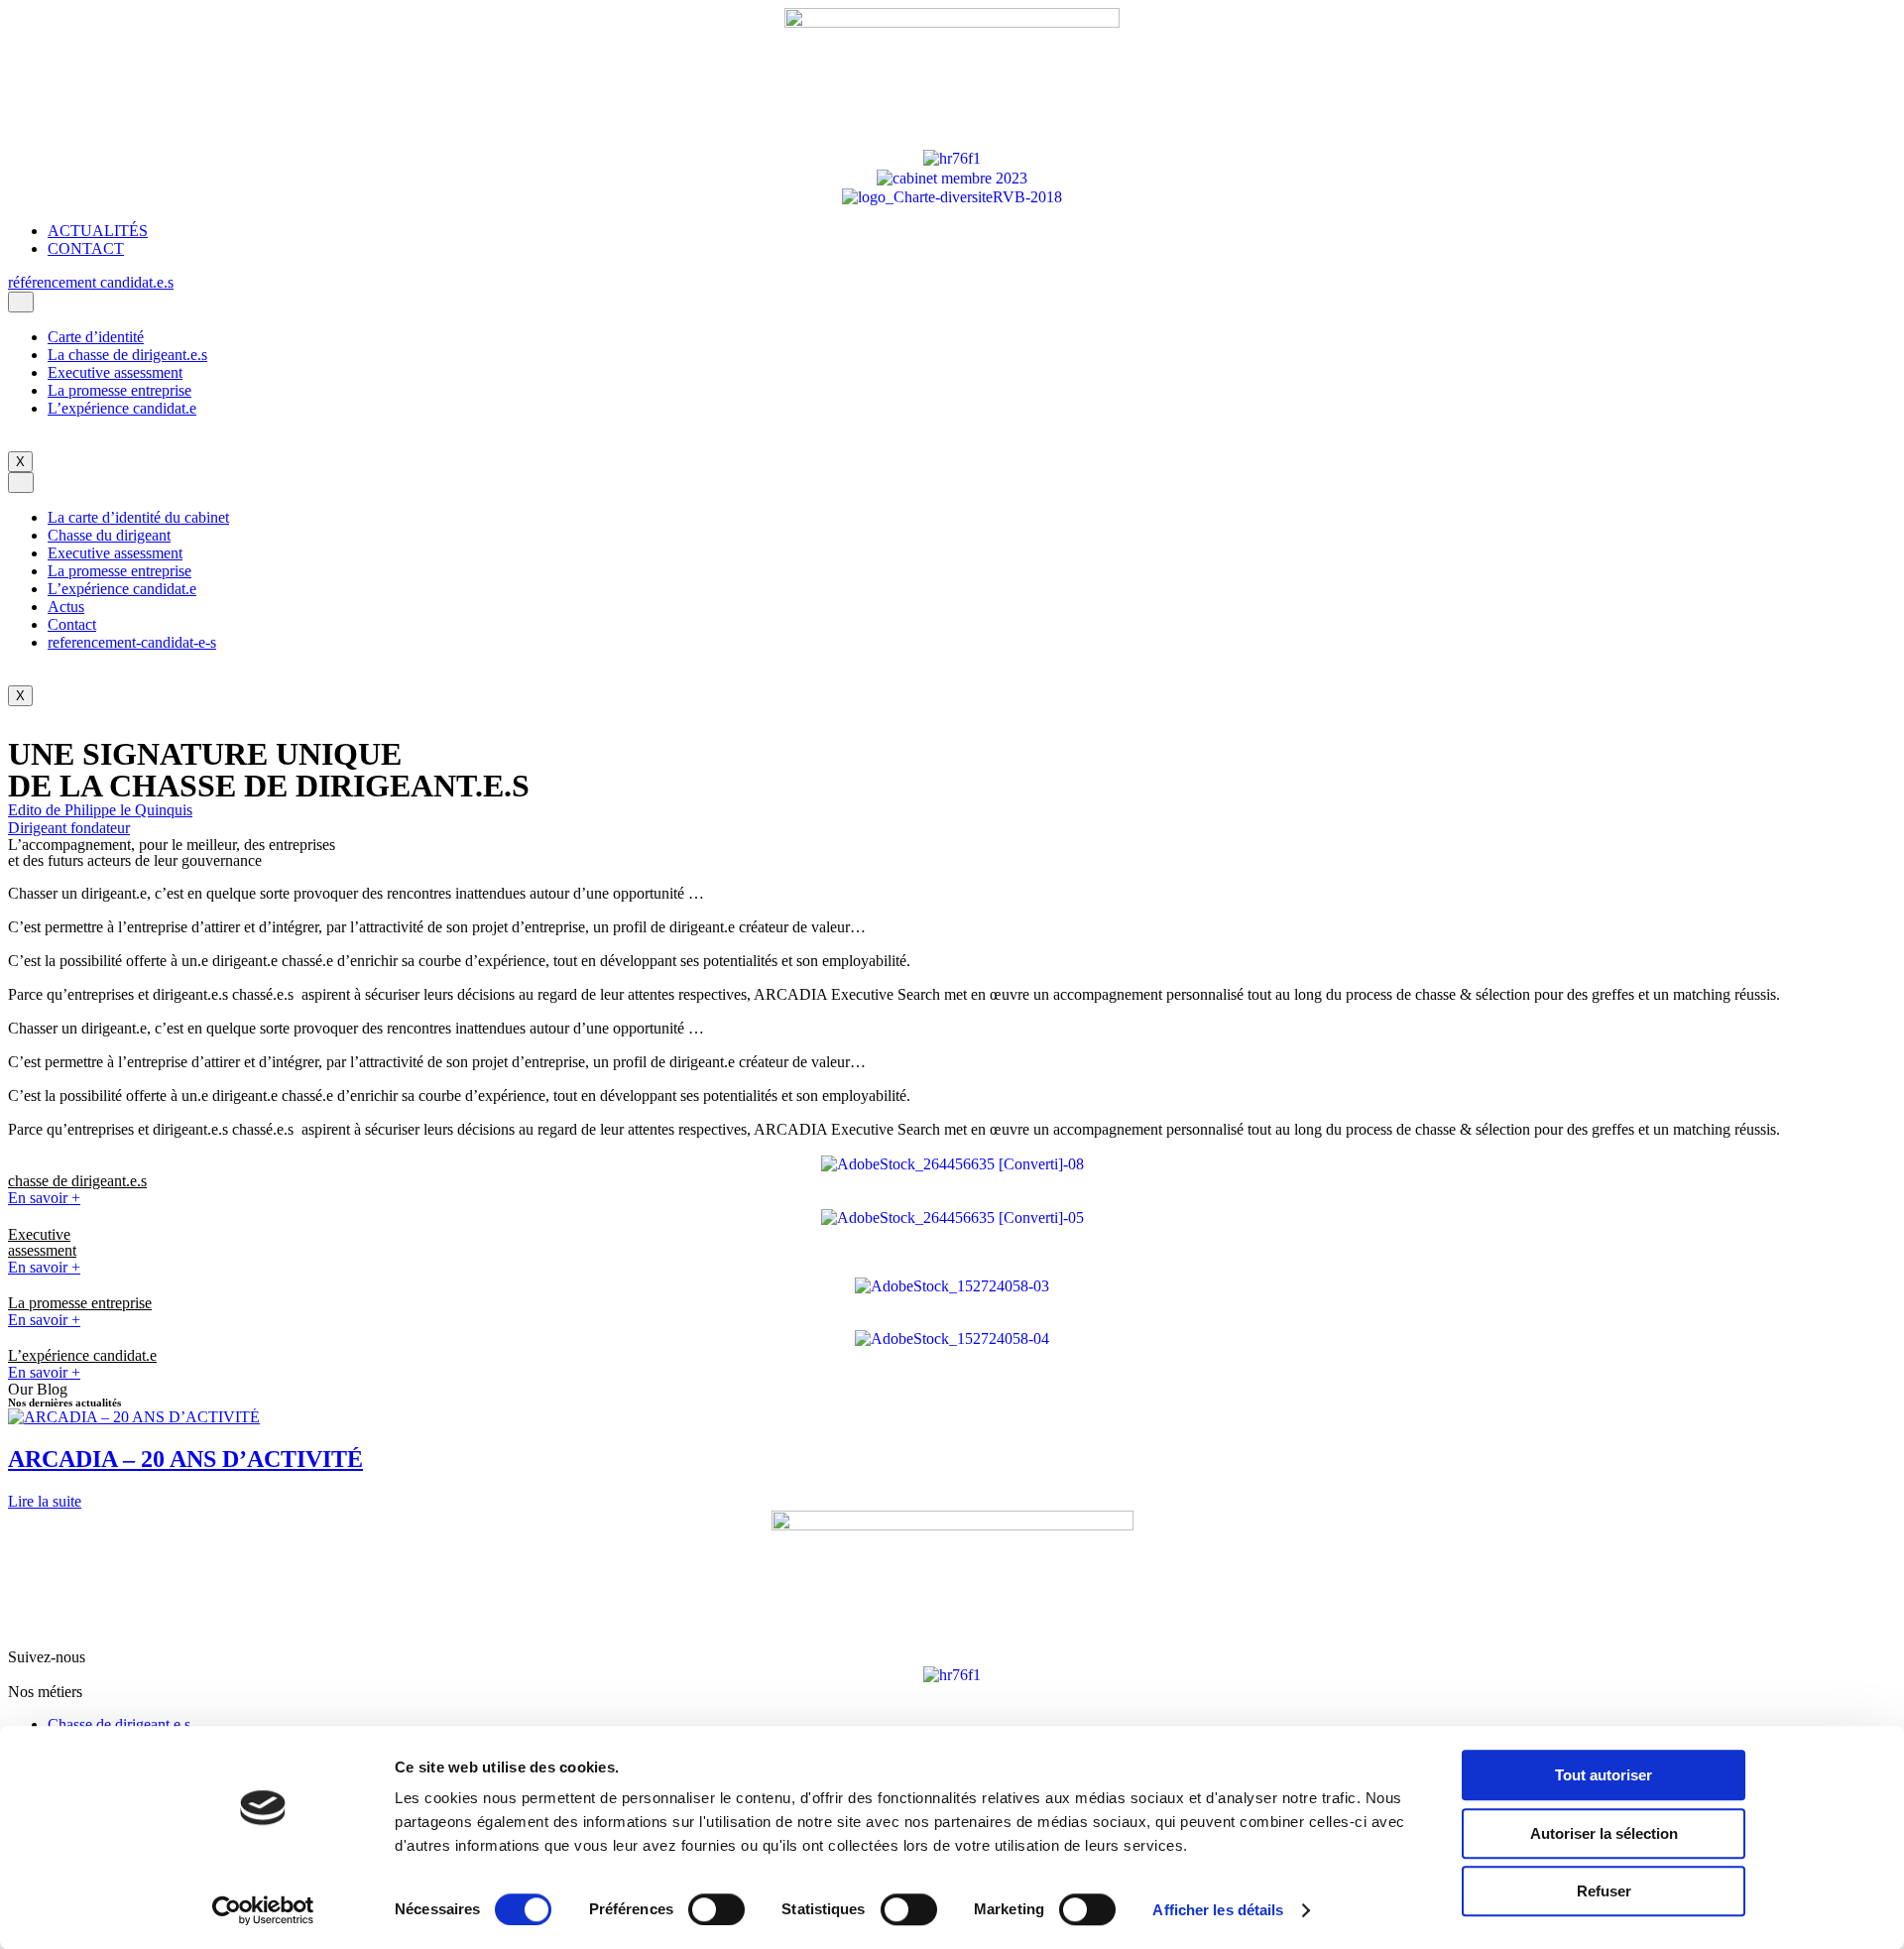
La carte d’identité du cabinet (138, 517)
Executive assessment (115, 372)
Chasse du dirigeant (109, 535)
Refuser (1604, 1891)
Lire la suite (45, 1501)
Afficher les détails (1218, 1910)
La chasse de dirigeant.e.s (127, 355)
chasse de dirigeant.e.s (77, 1181)
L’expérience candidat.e (122, 408)
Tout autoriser (1604, 1775)
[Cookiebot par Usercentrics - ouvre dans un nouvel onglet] (263, 1910)
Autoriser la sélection (1604, 1833)
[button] (91, 282)
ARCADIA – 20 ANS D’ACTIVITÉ (185, 1459)
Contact (72, 624)
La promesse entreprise (119, 390)
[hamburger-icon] (21, 302)
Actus (66, 607)
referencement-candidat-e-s (132, 642)
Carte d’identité (96, 337)
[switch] (716, 1909)
